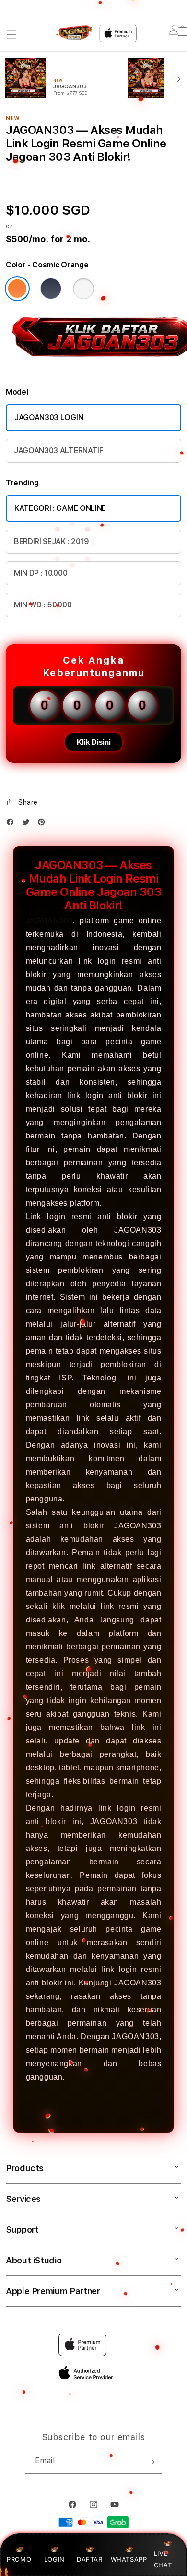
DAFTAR (90, 2559)
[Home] (74, 33)
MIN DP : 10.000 (41, 573)
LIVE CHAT (163, 2559)
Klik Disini (94, 742)
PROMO (19, 2559)
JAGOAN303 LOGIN (49, 417)
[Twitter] (28, 824)
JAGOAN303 (49, 921)
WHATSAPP (129, 2559)
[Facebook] (12, 824)
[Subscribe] (151, 2462)
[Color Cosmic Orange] (17, 289)
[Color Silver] (83, 289)
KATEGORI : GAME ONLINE (60, 508)
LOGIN (54, 2559)
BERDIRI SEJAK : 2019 (52, 541)
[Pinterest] (44, 824)
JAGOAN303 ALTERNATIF (59, 451)
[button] (12, 35)
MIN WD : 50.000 (43, 605)
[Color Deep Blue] (51, 289)
